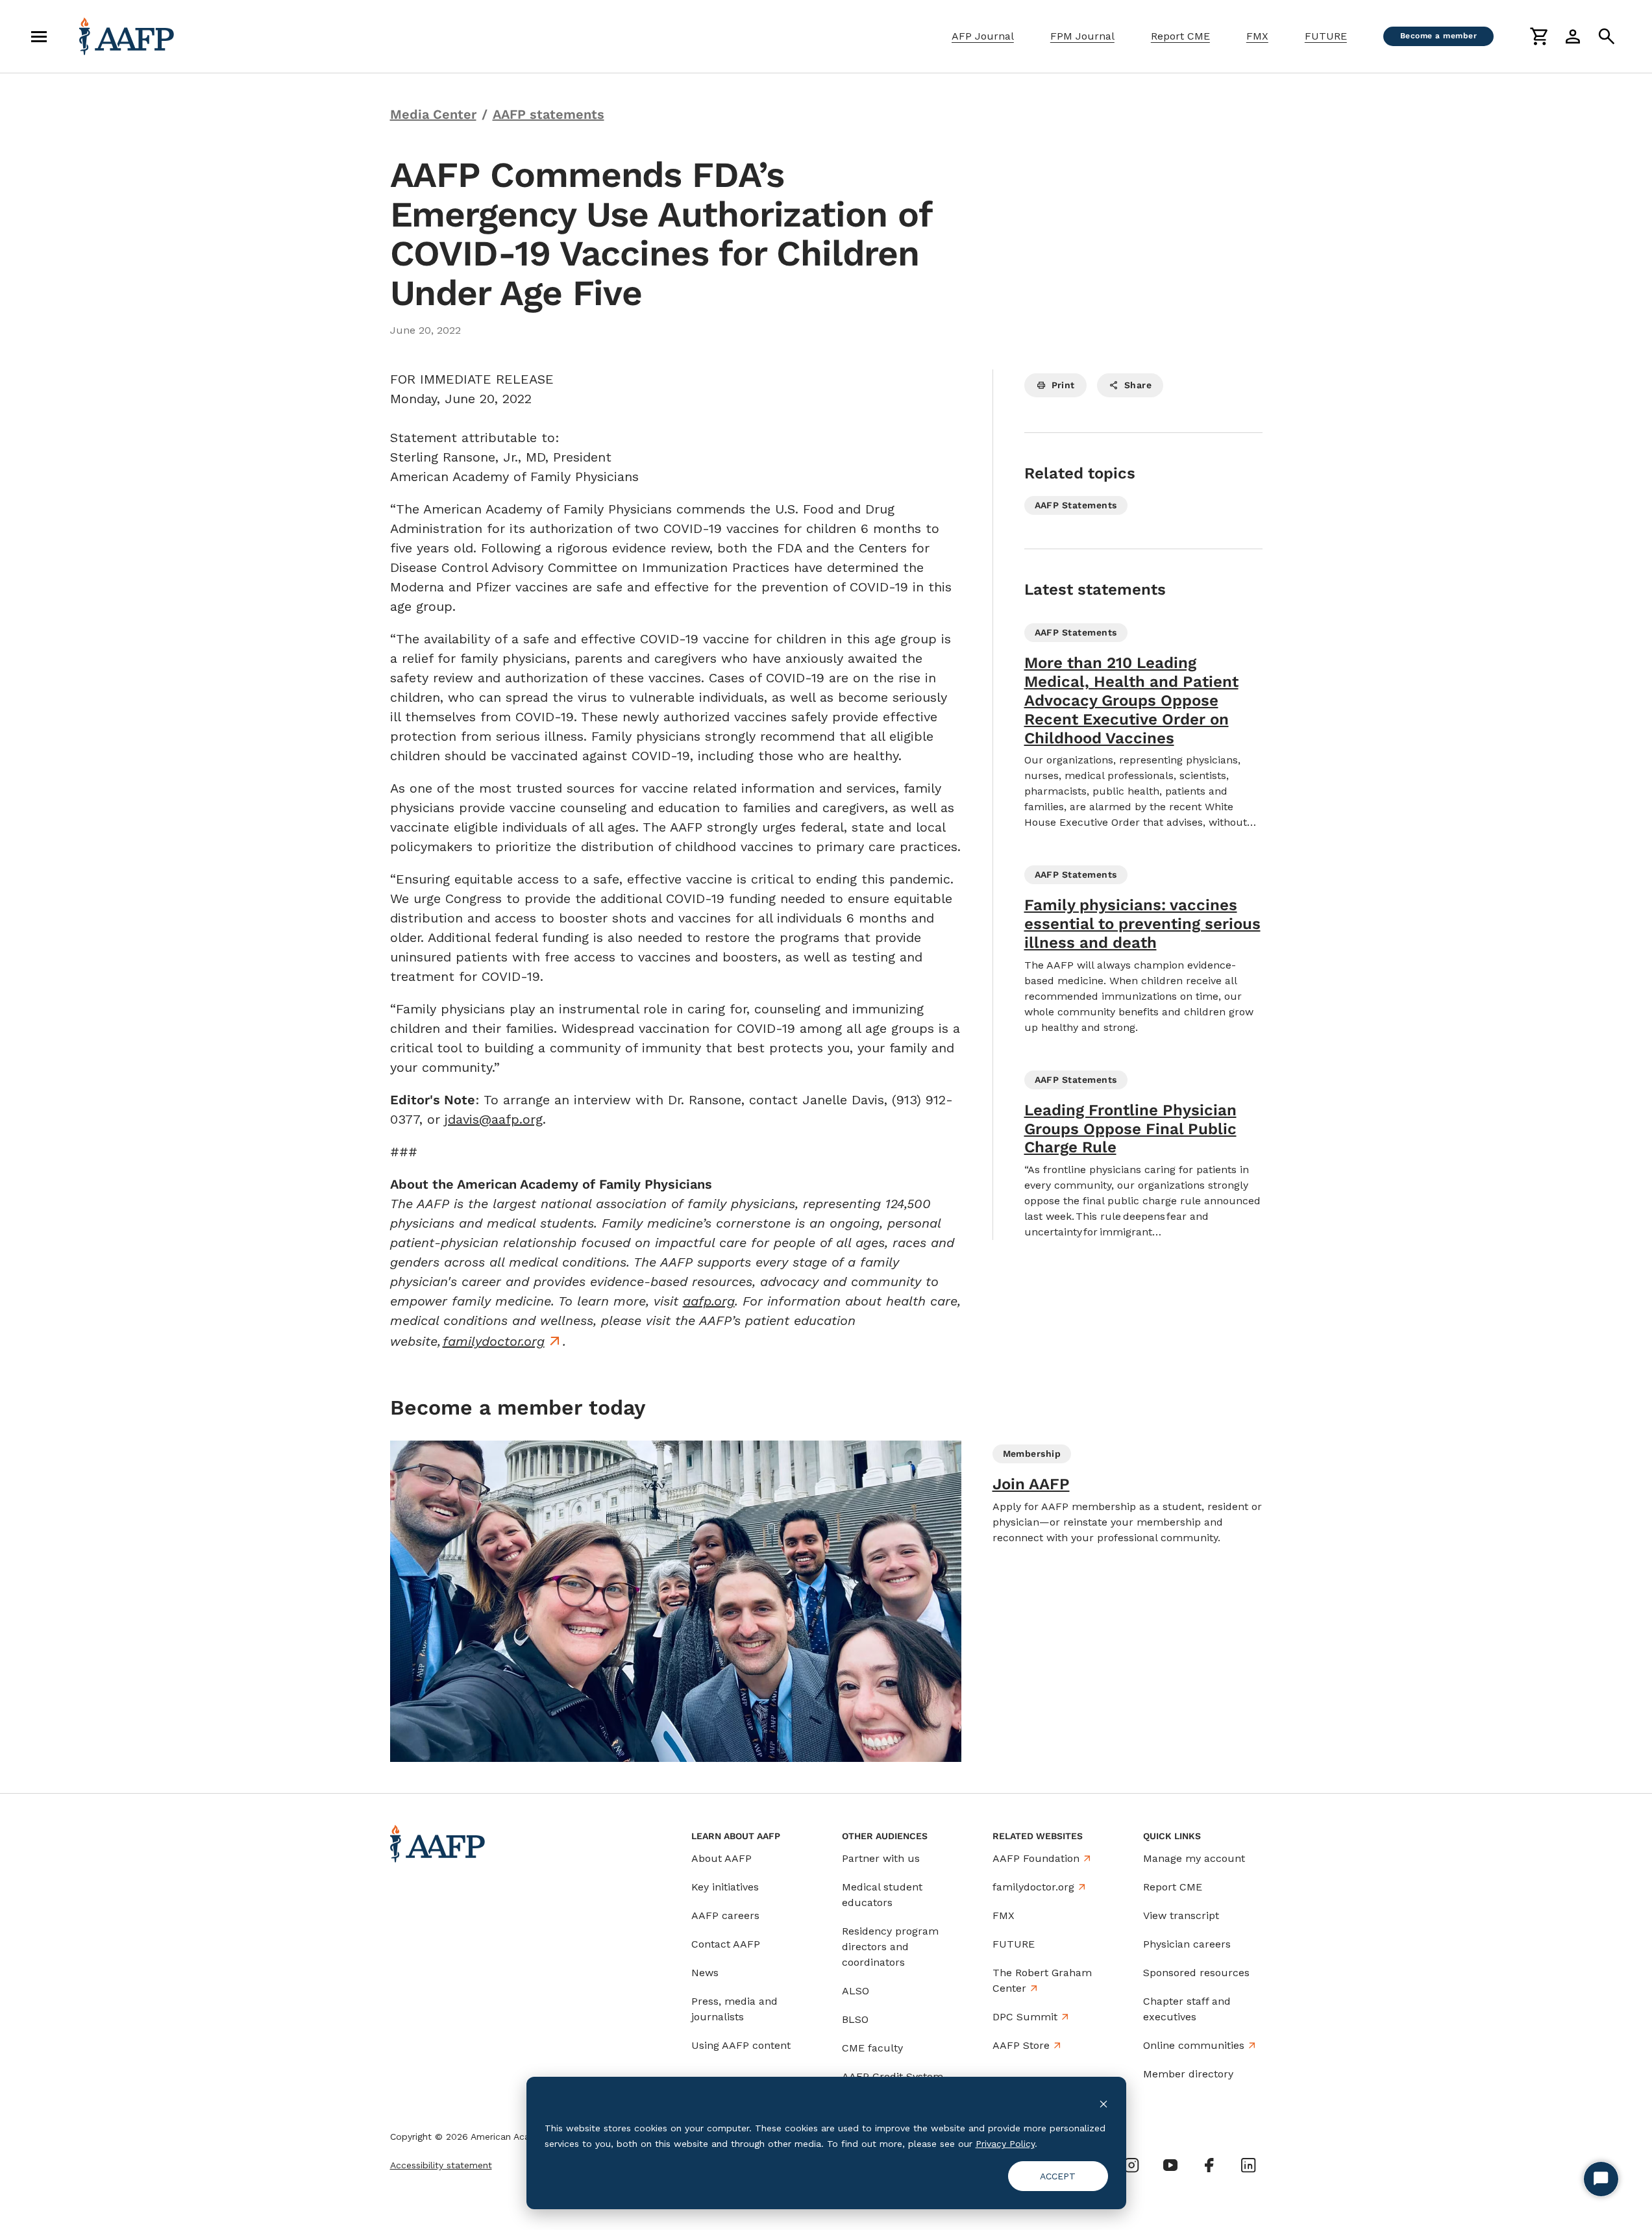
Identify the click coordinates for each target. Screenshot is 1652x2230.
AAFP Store (1021, 2045)
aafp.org (709, 1301)
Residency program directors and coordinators (890, 1947)
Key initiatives (725, 1887)
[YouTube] (1170, 2165)
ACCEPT (1058, 2176)
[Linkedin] (1248, 2165)
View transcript (1181, 1915)
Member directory (1188, 2074)
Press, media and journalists (734, 2009)
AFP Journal (983, 36)
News (705, 1973)
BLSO (855, 2019)
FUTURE (1326, 36)
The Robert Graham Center (1042, 1980)
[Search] (1607, 36)
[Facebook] (1209, 2165)
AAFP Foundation (1036, 1858)
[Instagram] (1131, 2165)
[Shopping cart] (1539, 36)
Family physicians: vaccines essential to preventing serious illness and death (1142, 924)
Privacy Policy (1005, 2144)
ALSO (856, 1991)
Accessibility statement (441, 2165)
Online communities (1194, 2045)
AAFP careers (725, 1915)
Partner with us (881, 1858)
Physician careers (1187, 1944)
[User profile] (1573, 36)
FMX (1257, 36)
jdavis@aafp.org (494, 1119)
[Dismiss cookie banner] (1103, 2103)
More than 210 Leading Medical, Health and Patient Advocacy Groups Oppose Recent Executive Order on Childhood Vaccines (1131, 700)
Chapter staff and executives (1187, 2009)
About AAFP (721, 1858)
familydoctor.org (494, 1341)
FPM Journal (1082, 36)
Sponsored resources (1196, 1973)
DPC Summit (1025, 2017)
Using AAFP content (741, 2045)
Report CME (1180, 36)
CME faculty (872, 2048)
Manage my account (1194, 1858)
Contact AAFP (726, 1944)
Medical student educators (882, 1895)
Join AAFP (1031, 1484)
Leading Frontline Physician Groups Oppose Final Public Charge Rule (1130, 1129)
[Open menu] (39, 36)
